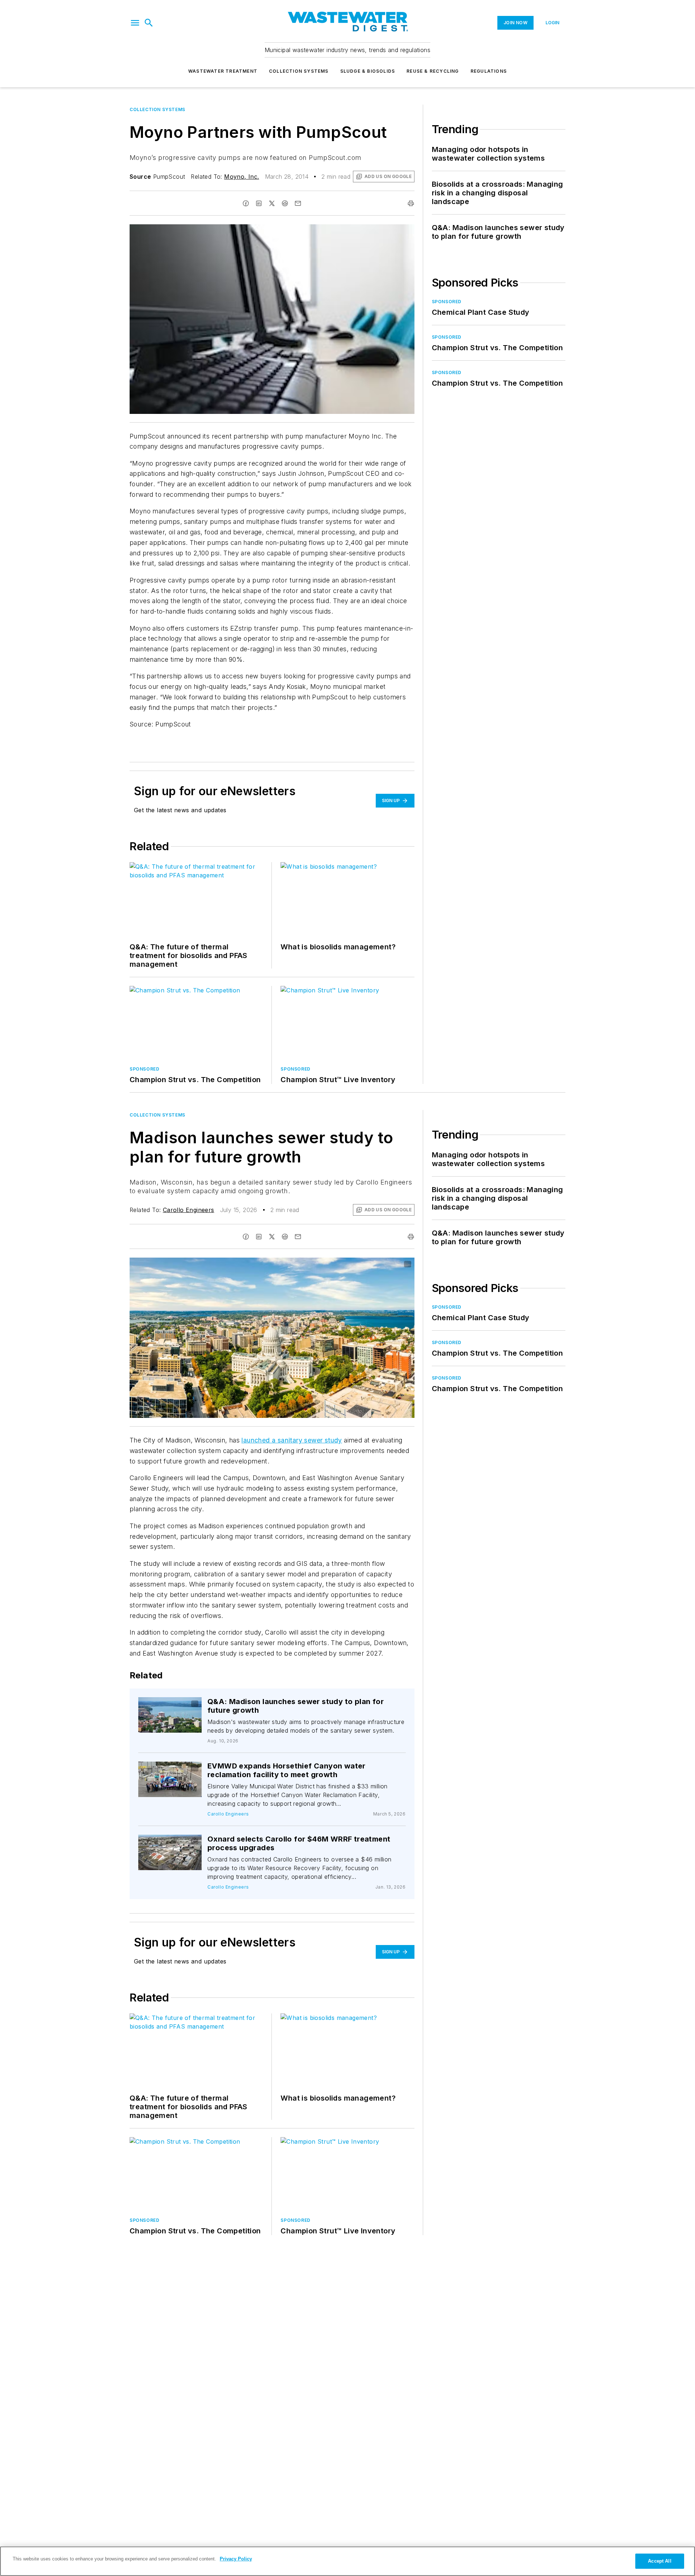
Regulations (489, 71)
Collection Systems (299, 71)
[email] (298, 203)
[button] (135, 23)
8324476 (165, 1704)
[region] (347, 2561)
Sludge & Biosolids (368, 71)
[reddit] (285, 203)
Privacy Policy (236, 2559)
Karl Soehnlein (178, 1706)
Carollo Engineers (189, 1210)
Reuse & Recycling (433, 71)
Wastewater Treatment (223, 71)
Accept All (660, 2561)
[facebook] (246, 203)
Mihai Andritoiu (348, 1264)
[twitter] (272, 203)
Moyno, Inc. (241, 177)
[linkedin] (259, 203)
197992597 (313, 1264)
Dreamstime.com (385, 1264)
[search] (149, 23)
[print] (411, 203)
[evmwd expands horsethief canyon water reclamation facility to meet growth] (170, 1779)
